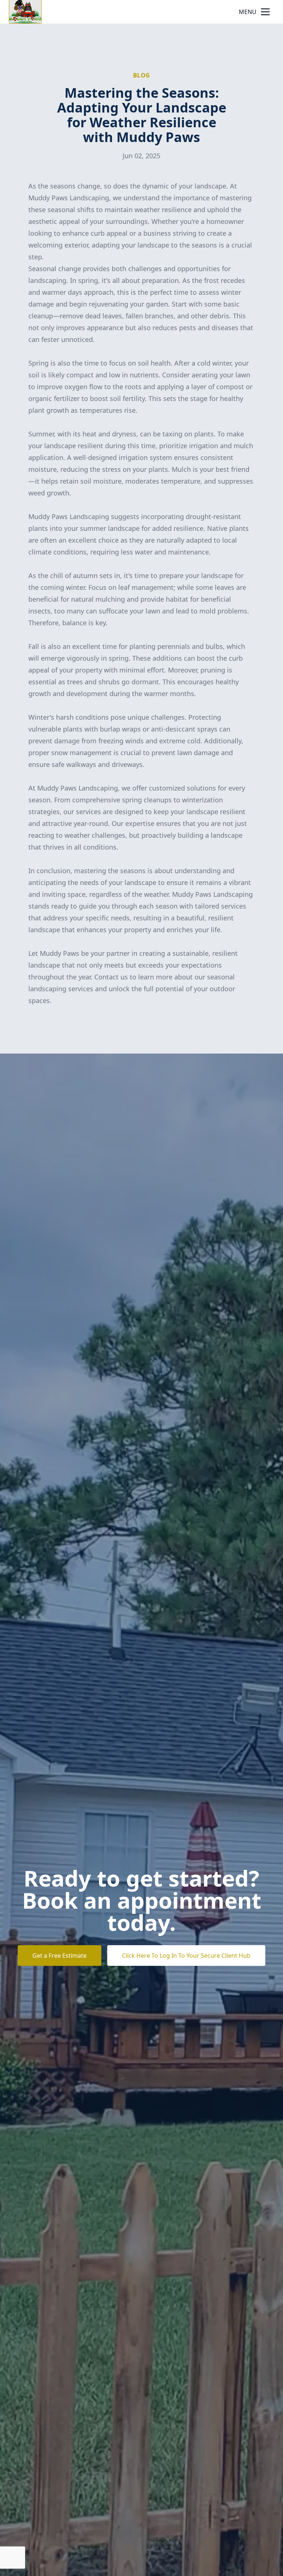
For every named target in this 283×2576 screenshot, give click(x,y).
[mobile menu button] (265, 12)
